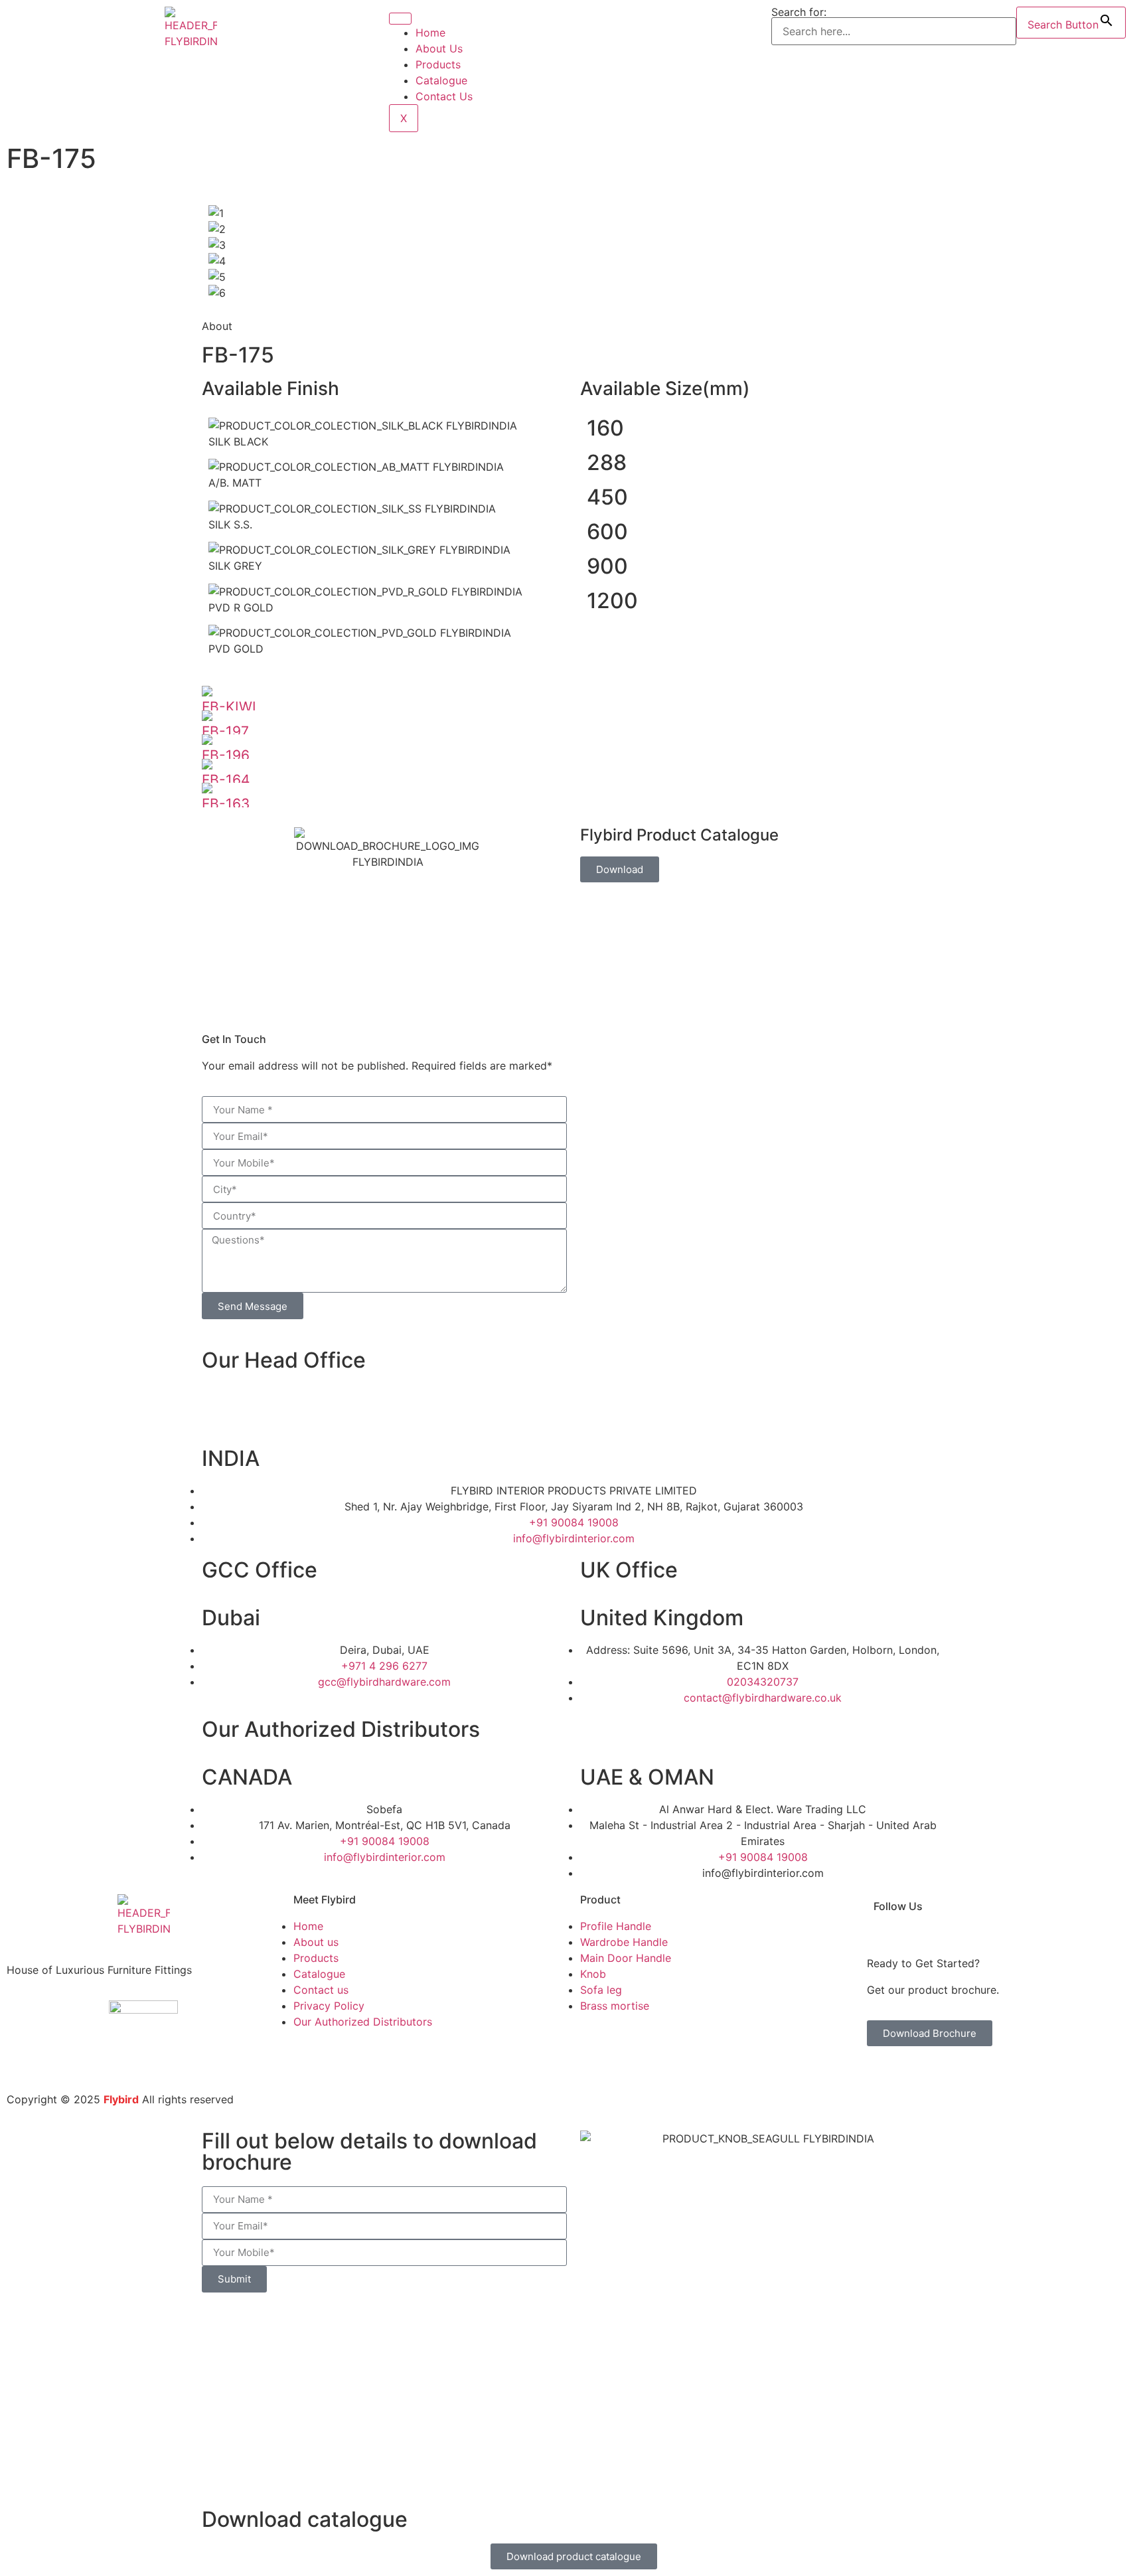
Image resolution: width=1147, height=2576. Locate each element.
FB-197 (225, 731)
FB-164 (226, 780)
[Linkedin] (1068, 1917)
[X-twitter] (1109, 1917)
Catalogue (441, 80)
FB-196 (226, 755)
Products (438, 64)
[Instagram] (1047, 1917)
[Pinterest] (1130, 1917)
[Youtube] (1089, 1917)
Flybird (121, 2099)
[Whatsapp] (218, 1414)
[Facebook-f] (1027, 1917)
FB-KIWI (229, 707)
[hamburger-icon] (400, 19)
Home (430, 33)
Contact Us (444, 96)
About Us (439, 48)
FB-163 (226, 804)
